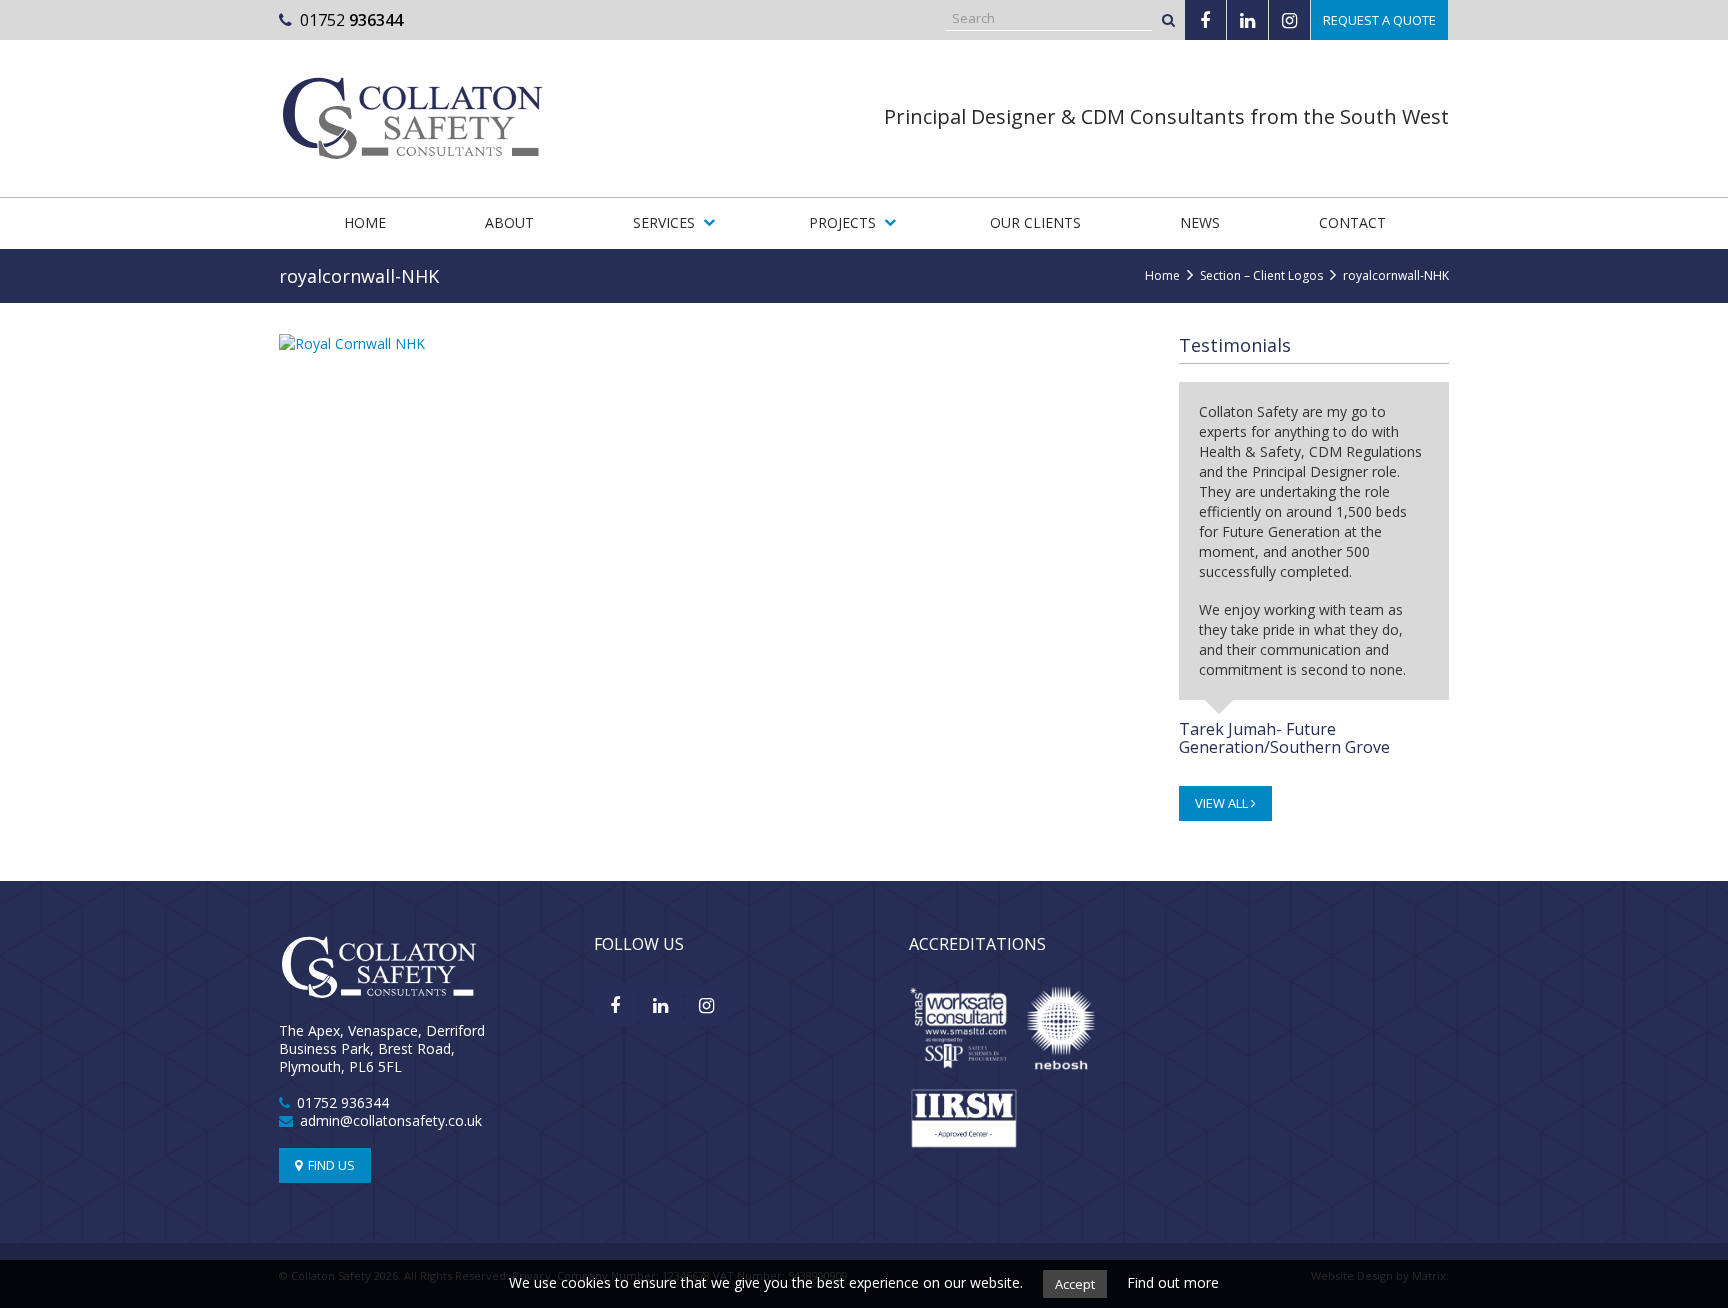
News (1200, 222)
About (509, 222)
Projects (842, 222)
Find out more (1173, 1282)
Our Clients (1035, 222)
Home (365, 222)
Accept (1075, 1284)
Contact (1352, 222)
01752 (351, 20)
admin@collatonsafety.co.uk (391, 1120)
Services (664, 222)
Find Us (330, 1165)
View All (1223, 803)
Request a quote (1379, 20)
